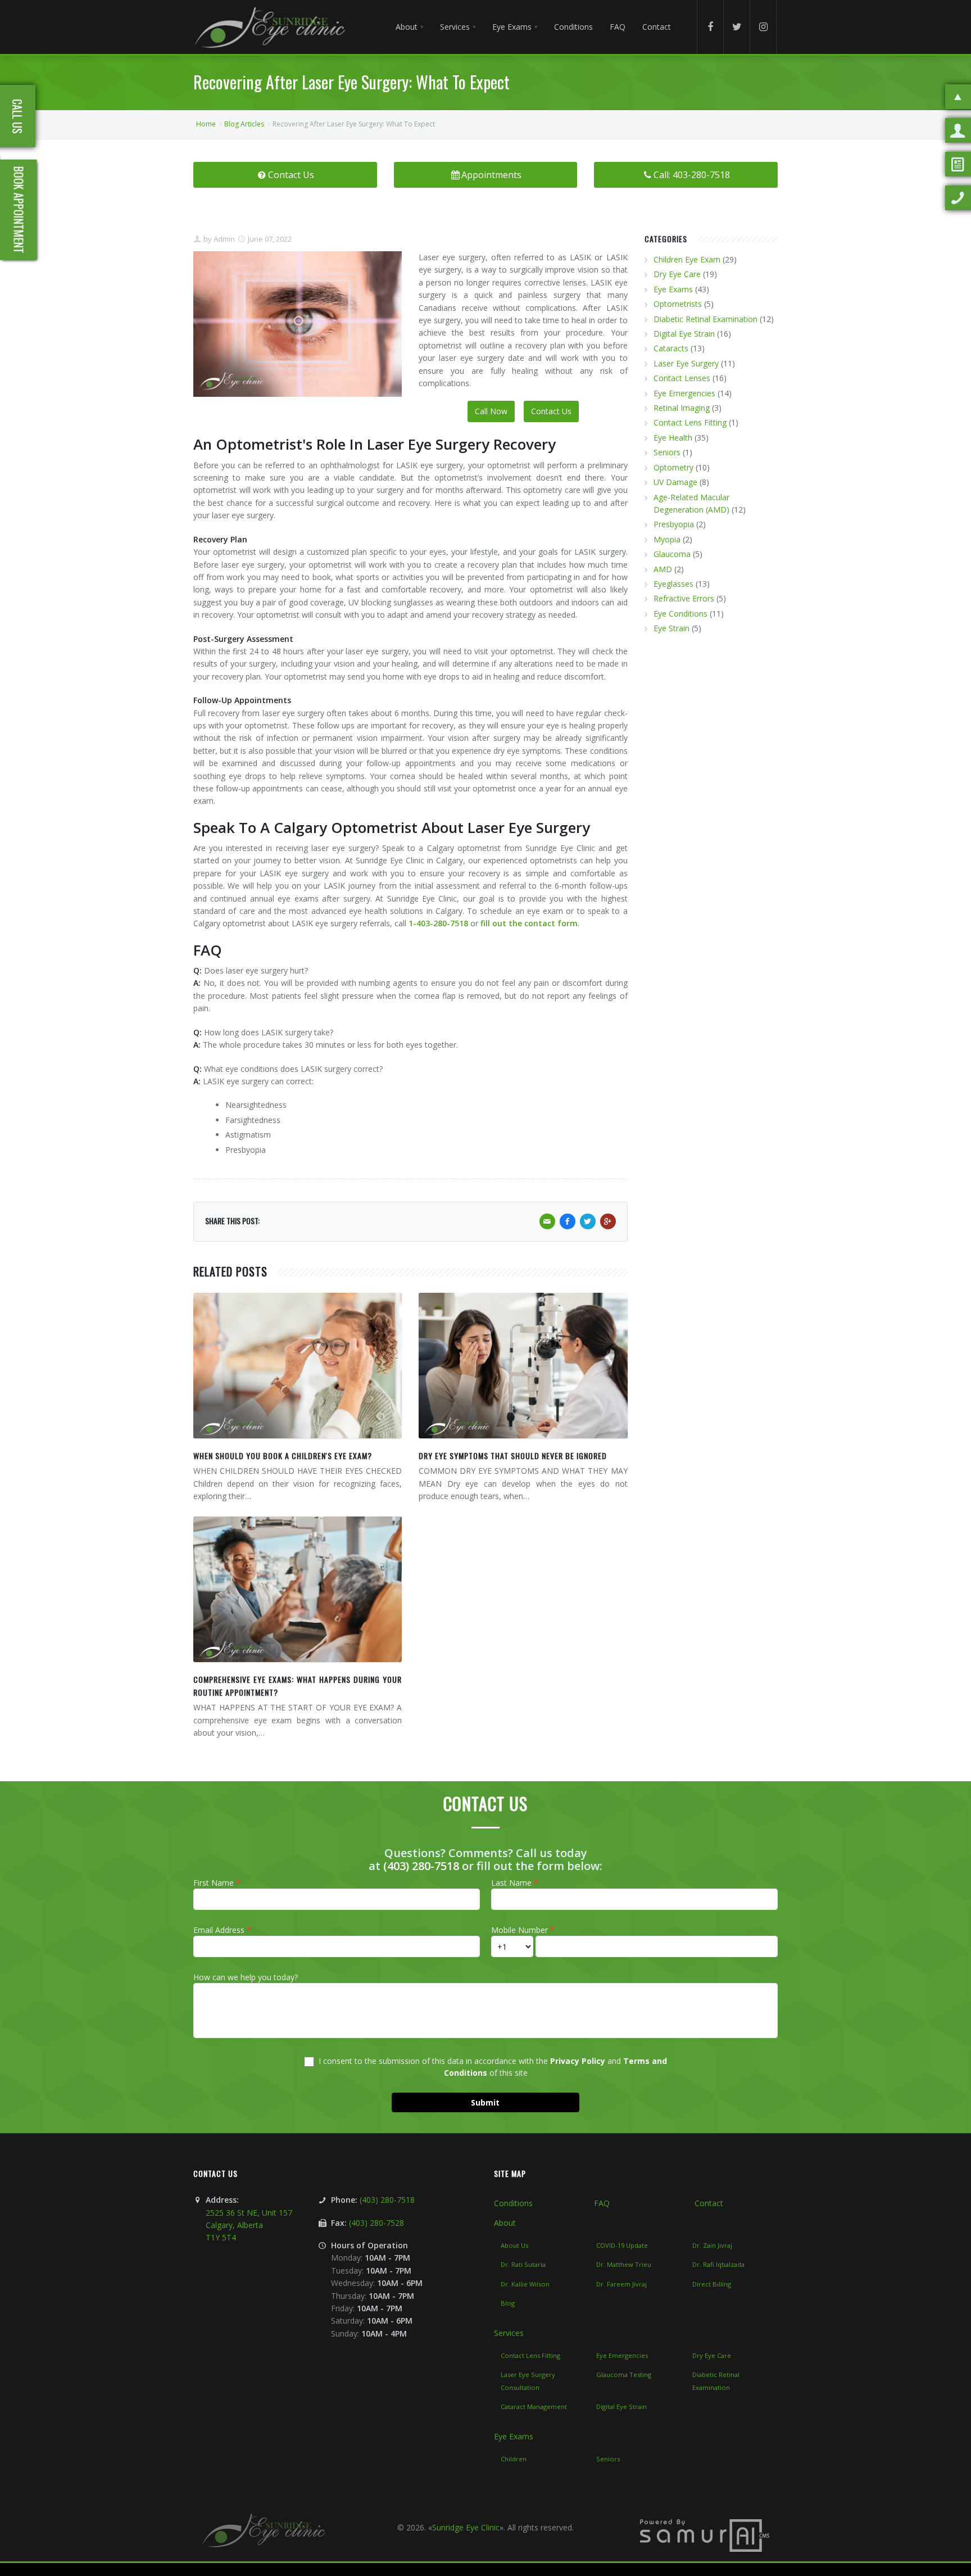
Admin (223, 239)
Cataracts (671, 348)
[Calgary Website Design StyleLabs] (705, 2535)
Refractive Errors (684, 598)
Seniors (667, 452)
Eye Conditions (680, 614)
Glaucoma (672, 554)
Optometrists (678, 304)
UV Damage (675, 482)
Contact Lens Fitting (690, 422)
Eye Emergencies (684, 393)
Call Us (17, 116)
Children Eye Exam (687, 259)
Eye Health (673, 438)
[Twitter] (737, 27)
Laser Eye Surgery (686, 363)
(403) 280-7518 (421, 1866)
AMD (663, 569)
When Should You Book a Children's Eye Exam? (283, 1455)
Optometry (673, 467)
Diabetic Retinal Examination (705, 319)
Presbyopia (674, 524)
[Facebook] (710, 27)
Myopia (667, 539)
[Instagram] (763, 27)
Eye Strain (671, 628)
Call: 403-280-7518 (692, 175)
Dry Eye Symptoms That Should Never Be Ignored (513, 1455)
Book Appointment (19, 210)
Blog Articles (244, 124)
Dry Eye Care (677, 274)
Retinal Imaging (682, 408)
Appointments (491, 175)
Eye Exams (673, 289)
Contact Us (291, 175)
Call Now (491, 411)
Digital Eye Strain (684, 334)
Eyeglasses (673, 584)
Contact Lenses (682, 378)
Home (206, 124)
